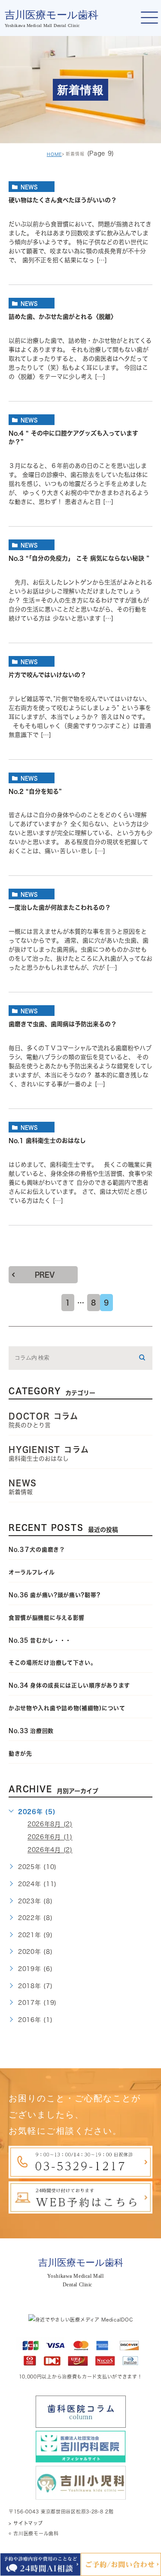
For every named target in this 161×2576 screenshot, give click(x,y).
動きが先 (20, 1754)
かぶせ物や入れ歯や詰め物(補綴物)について (67, 1708)
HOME (54, 154)
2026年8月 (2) (50, 1824)
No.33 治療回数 (31, 1731)
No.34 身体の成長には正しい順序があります (69, 1685)
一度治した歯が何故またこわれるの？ (60, 908)
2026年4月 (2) (50, 1850)
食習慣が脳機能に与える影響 (50, 1618)
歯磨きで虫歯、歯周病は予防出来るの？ (63, 1024)
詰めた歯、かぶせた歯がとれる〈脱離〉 (63, 317)
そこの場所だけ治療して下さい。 (53, 1663)
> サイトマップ (26, 2523)
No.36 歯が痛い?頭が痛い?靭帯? (54, 1595)
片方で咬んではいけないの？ (47, 675)
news (29, 187)
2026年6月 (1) (50, 1837)
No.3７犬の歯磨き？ (37, 1550)
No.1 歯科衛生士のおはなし (47, 1141)
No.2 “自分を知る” (35, 791)
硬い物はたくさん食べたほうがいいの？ (63, 201)
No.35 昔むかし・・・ (40, 1640)
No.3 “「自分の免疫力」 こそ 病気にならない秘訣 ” (79, 558)
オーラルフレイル (32, 1572)
